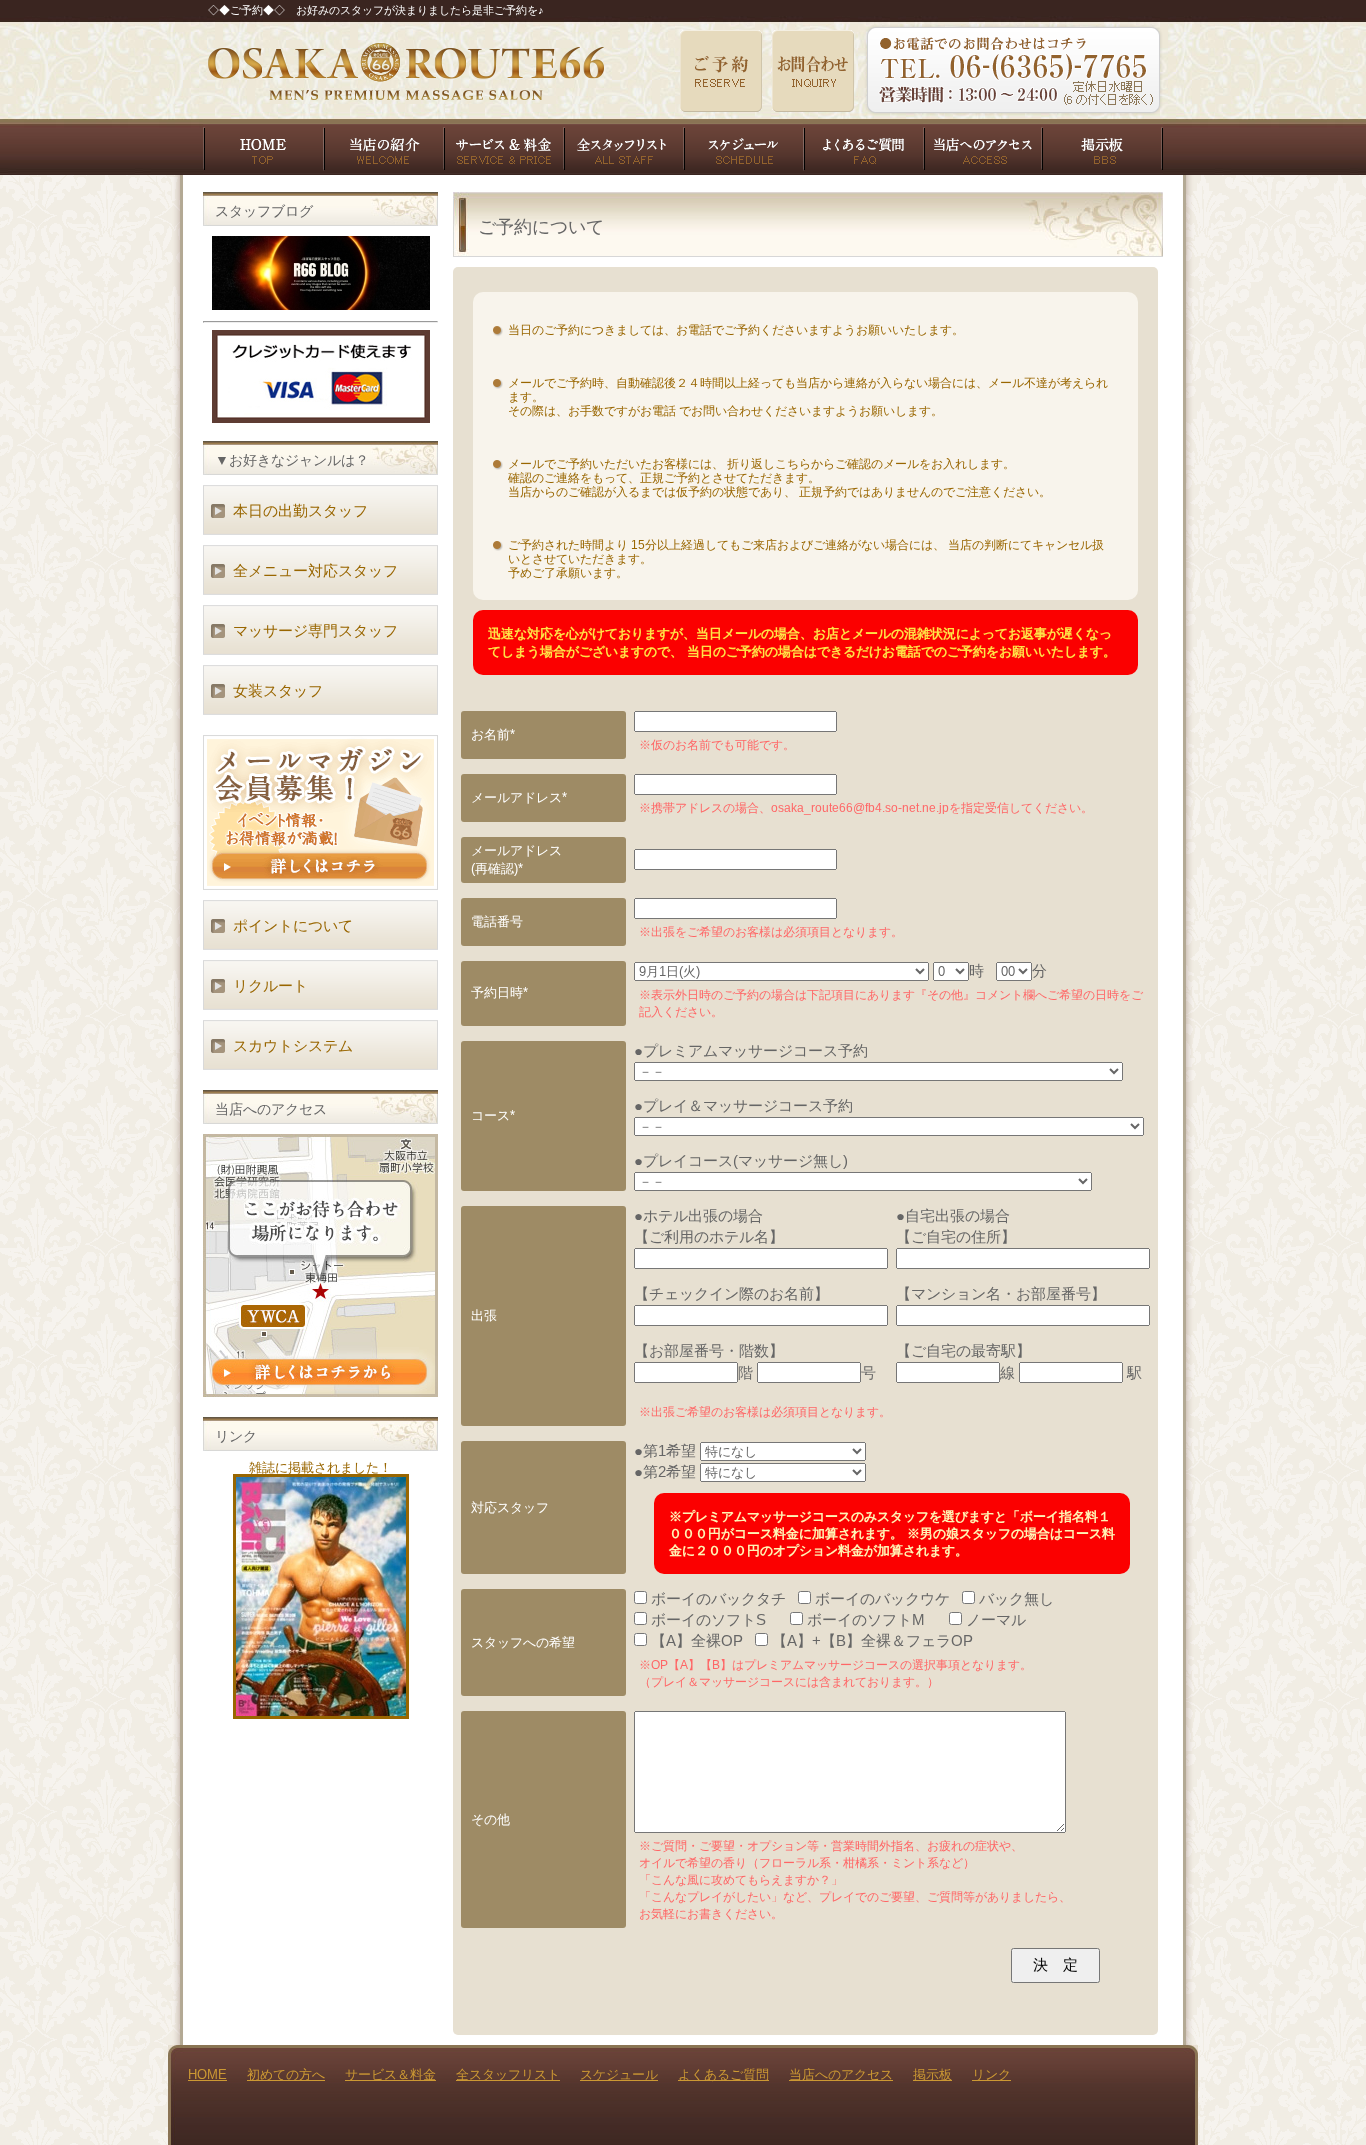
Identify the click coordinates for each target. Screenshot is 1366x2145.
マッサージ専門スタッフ (315, 630)
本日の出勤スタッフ (300, 510)
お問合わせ (813, 71)
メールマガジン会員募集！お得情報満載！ (320, 812)
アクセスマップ (320, 1265)
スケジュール (743, 146)
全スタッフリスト (623, 146)
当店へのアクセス (983, 146)
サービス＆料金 (503, 146)
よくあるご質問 (863, 146)
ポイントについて (293, 925)
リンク (991, 2074)
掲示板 (1103, 146)
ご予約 (721, 71)
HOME (263, 146)
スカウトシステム (293, 1045)
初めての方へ (383, 146)
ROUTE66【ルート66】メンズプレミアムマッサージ (405, 71)
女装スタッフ (278, 690)
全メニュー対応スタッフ (315, 570)
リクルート (270, 985)
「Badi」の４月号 (321, 1596)
